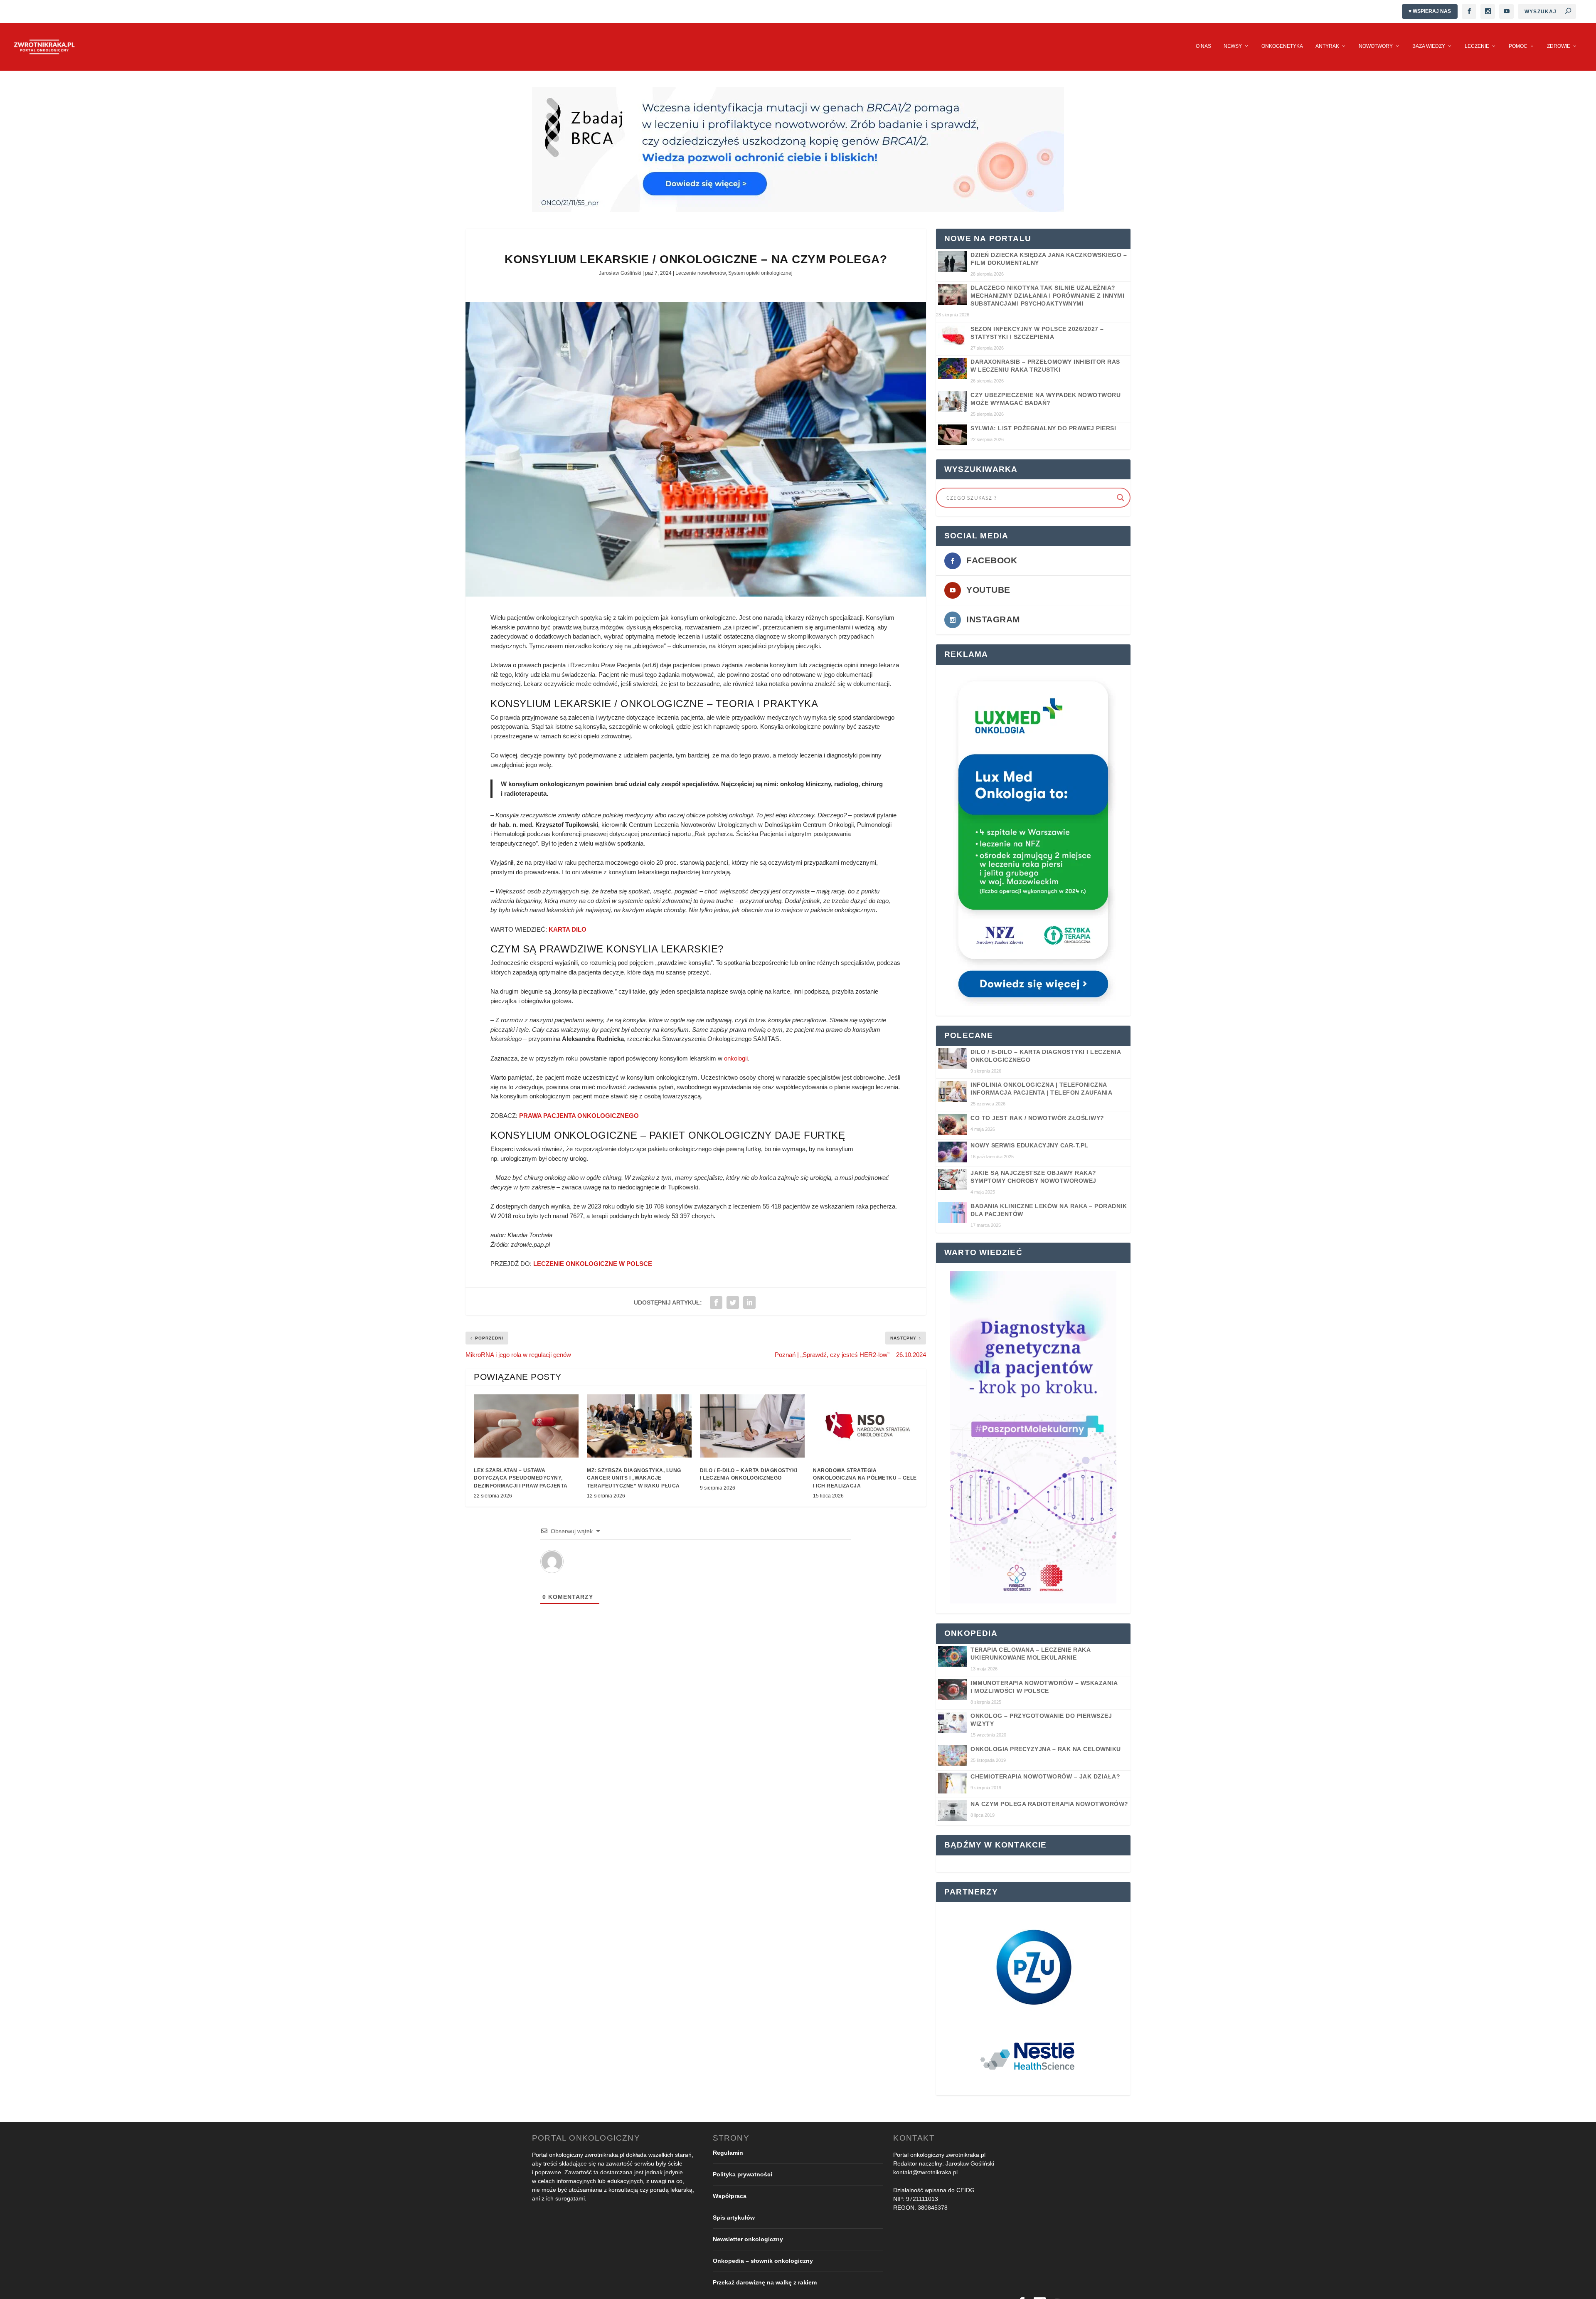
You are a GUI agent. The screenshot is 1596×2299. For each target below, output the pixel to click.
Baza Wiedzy (1429, 46)
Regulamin (728, 2153)
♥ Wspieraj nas (1430, 11)
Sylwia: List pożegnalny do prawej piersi (1043, 428)
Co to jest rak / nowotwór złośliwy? (1037, 1118)
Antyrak (1327, 46)
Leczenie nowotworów (701, 273)
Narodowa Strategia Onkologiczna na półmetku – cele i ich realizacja (865, 1478)
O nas (1203, 46)
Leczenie (1477, 46)
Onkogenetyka (1282, 46)
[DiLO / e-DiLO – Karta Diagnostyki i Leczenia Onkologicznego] (752, 1426)
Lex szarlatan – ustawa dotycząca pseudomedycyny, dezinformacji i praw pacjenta (521, 1478)
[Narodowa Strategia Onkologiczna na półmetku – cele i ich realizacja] (865, 1426)
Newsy (1233, 46)
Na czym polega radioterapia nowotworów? (1049, 1804)
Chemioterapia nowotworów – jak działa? (1045, 1776)
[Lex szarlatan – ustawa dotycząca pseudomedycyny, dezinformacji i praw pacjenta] (526, 1426)
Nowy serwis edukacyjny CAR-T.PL (1030, 1145)
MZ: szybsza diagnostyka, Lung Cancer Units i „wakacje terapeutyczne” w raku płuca (634, 1478)
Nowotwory (1376, 46)
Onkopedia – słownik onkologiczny (763, 2261)
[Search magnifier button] (1121, 498)
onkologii (736, 1058)
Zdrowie (1559, 46)
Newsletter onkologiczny (748, 2239)
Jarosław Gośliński (620, 273)
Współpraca (730, 2196)
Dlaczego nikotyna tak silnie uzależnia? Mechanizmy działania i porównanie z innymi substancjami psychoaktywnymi (1047, 296)
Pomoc (1518, 46)
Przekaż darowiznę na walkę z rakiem (765, 2282)
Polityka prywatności (743, 2174)
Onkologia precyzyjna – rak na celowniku (1046, 1749)
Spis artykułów (734, 2218)
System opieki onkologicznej (760, 273)
